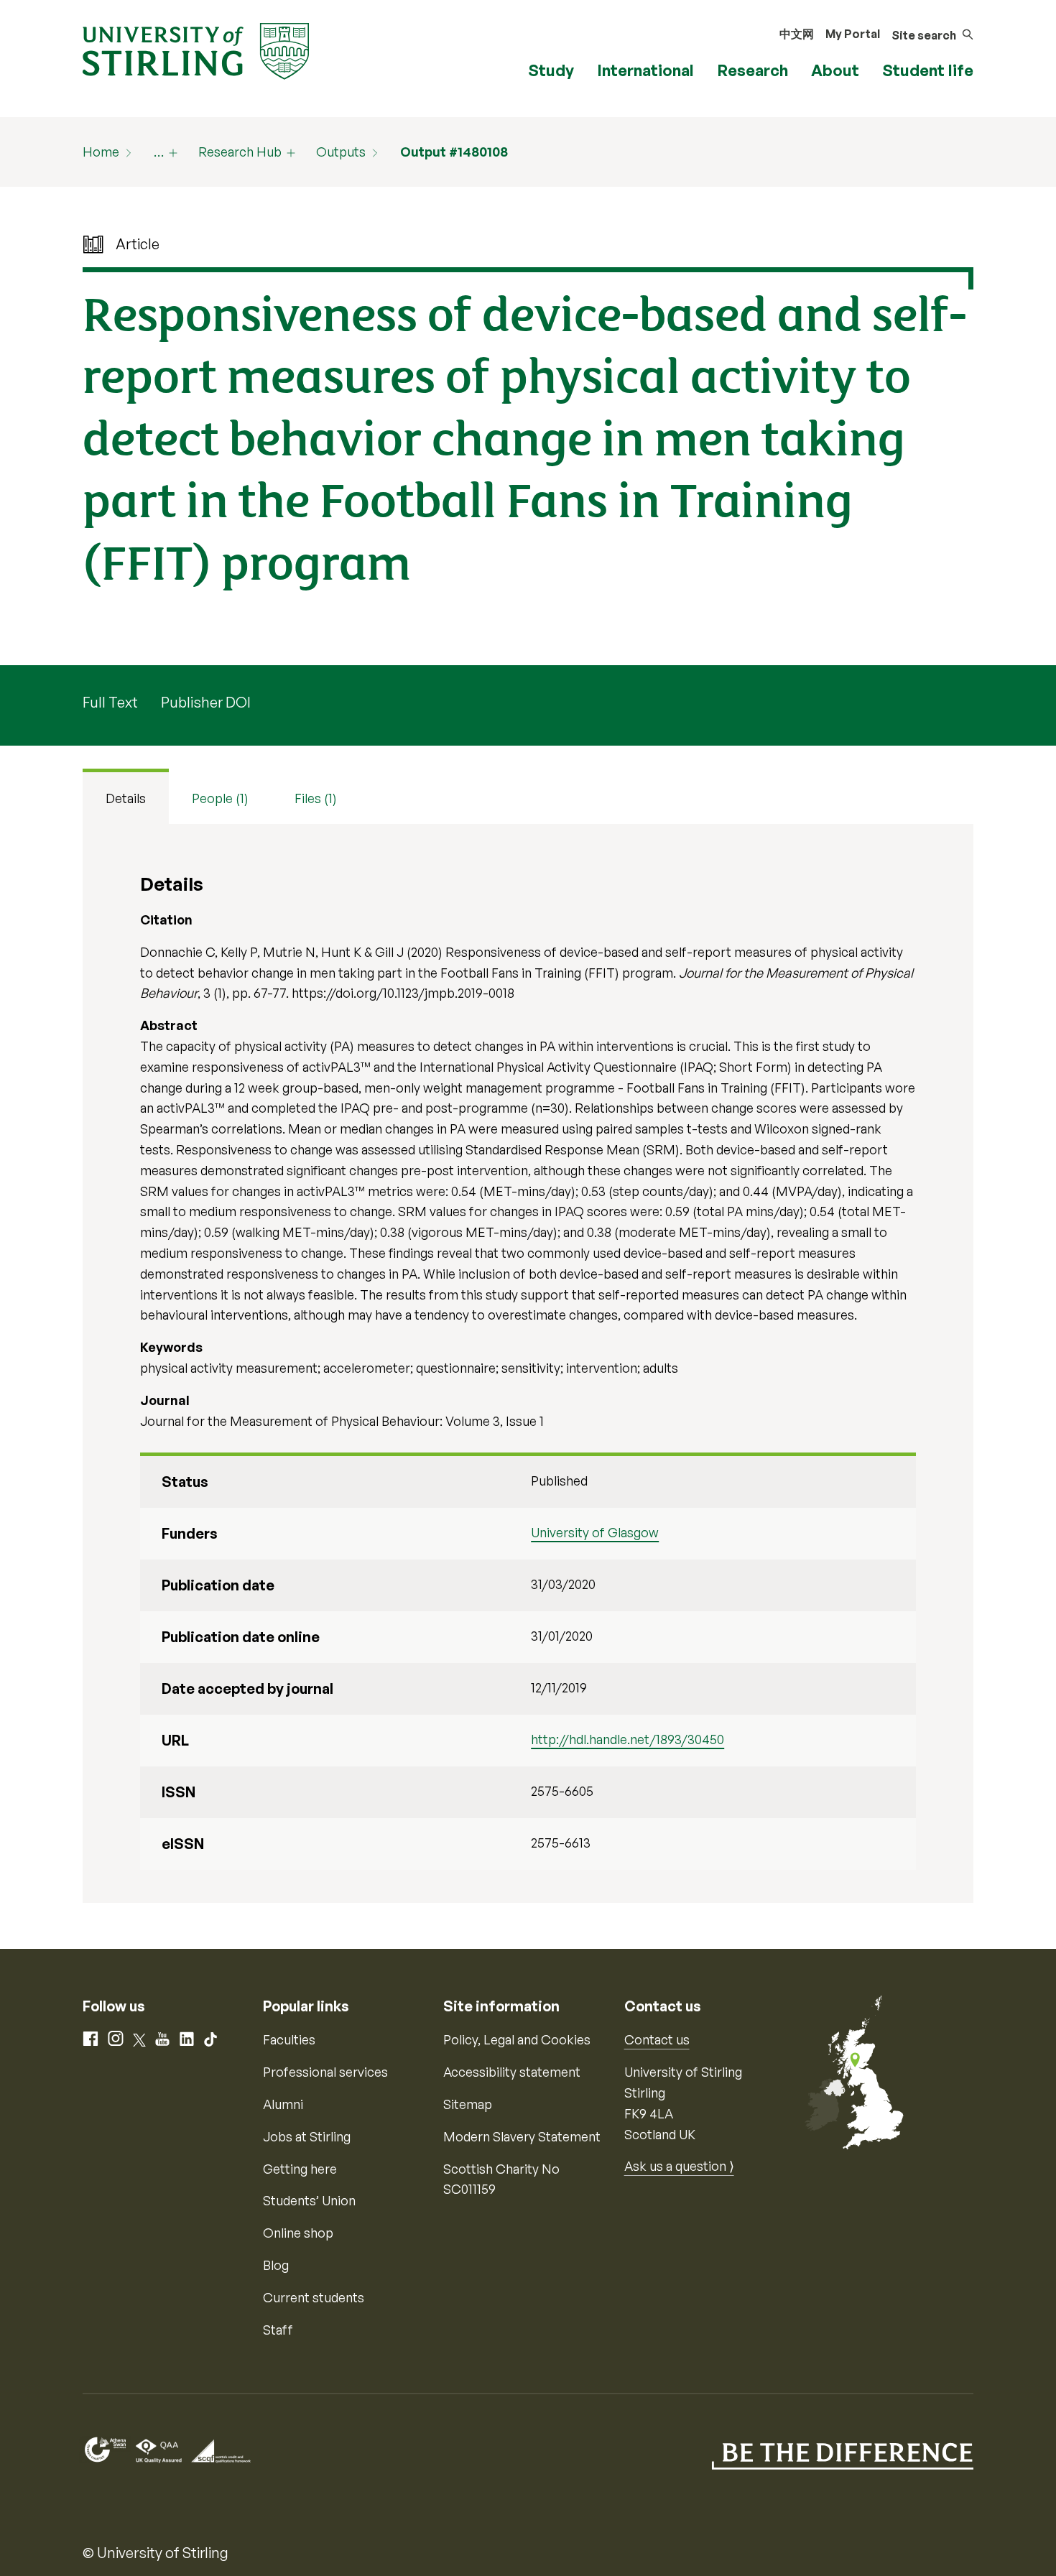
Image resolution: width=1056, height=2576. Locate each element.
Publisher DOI (206, 702)
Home (101, 152)
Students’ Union (309, 2200)
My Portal (853, 34)
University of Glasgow (595, 1532)
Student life (928, 70)
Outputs (341, 152)
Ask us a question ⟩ (679, 2166)
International (645, 70)
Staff (278, 2330)
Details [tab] (126, 798)
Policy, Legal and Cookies (517, 2039)
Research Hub (240, 152)
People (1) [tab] (220, 798)
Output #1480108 (454, 152)
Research (752, 70)
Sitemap (468, 2104)
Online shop (298, 2233)
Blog (276, 2265)
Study (551, 70)
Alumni (283, 2104)
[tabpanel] (528, 1363)
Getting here (300, 2169)
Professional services (325, 2072)
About (835, 70)
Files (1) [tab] (316, 798)
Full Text (110, 702)
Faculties (289, 2039)
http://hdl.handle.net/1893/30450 (627, 1739)
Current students (314, 2297)
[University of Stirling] (196, 50)
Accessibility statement (512, 2072)
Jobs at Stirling (307, 2136)
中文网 (797, 34)
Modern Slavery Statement (522, 2136)
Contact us (657, 2039)
